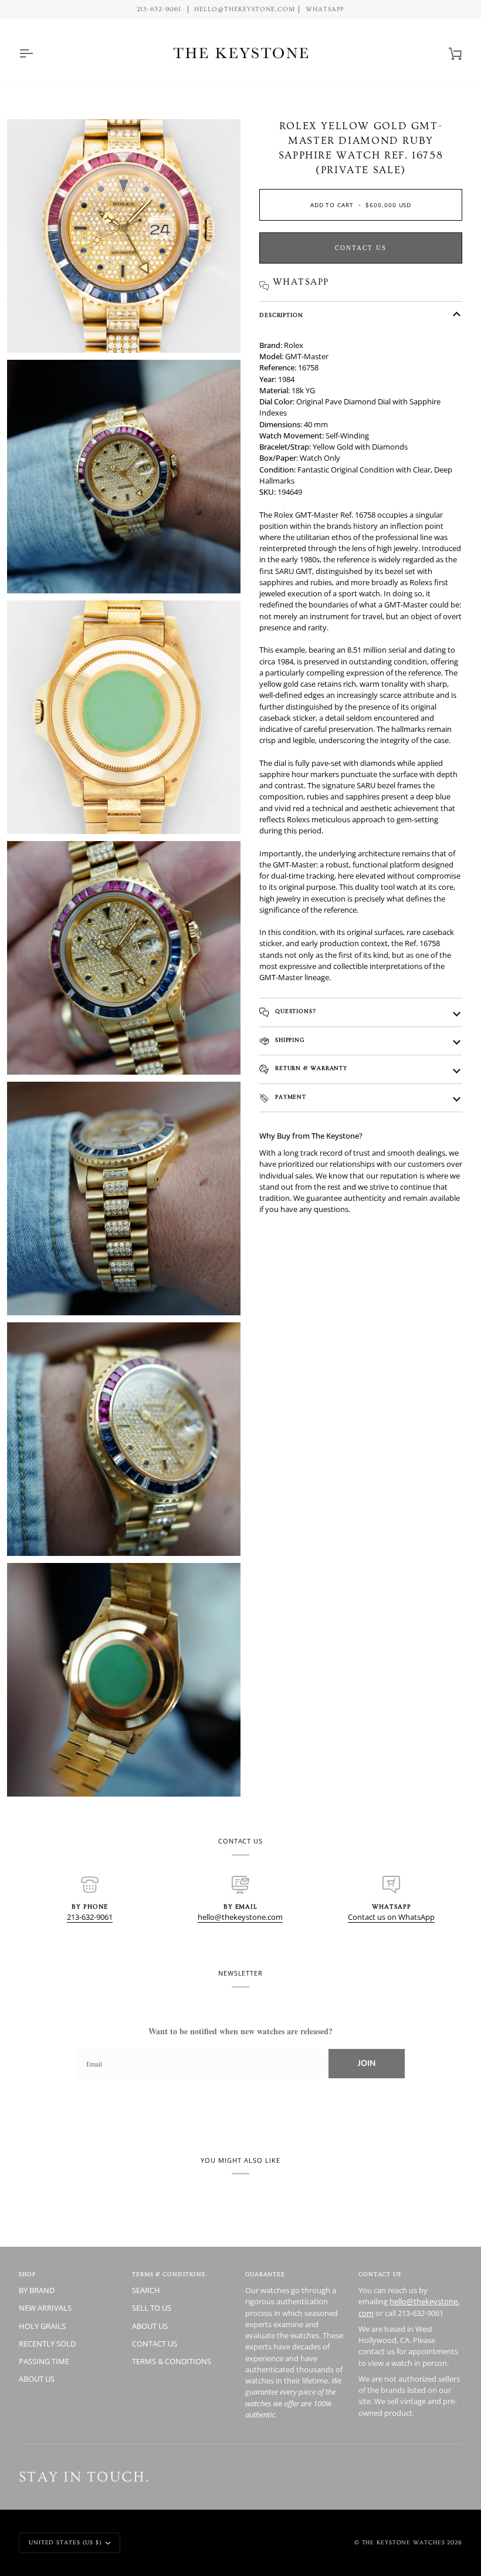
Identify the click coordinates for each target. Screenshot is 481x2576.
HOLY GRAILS (42, 2326)
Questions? (294, 1011)
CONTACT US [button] (380, 2274)
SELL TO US (152, 2308)
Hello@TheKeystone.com (244, 9)
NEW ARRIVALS (45, 2308)
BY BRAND (37, 2290)
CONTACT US (155, 2344)
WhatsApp (325, 9)
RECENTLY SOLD (47, 2344)
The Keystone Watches (404, 2543)
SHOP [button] (27, 2274)
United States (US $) (65, 2543)
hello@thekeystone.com (240, 1917)
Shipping (289, 1040)
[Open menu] (36, 53)
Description (281, 315)
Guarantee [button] (265, 2274)
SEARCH (146, 2290)
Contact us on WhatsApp (391, 1917)
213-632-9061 (90, 1917)
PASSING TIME (44, 2361)
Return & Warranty (310, 1068)
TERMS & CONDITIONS (172, 2361)
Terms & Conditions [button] (169, 2274)
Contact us (361, 248)
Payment (289, 1097)
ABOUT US (37, 2379)
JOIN (367, 2063)
